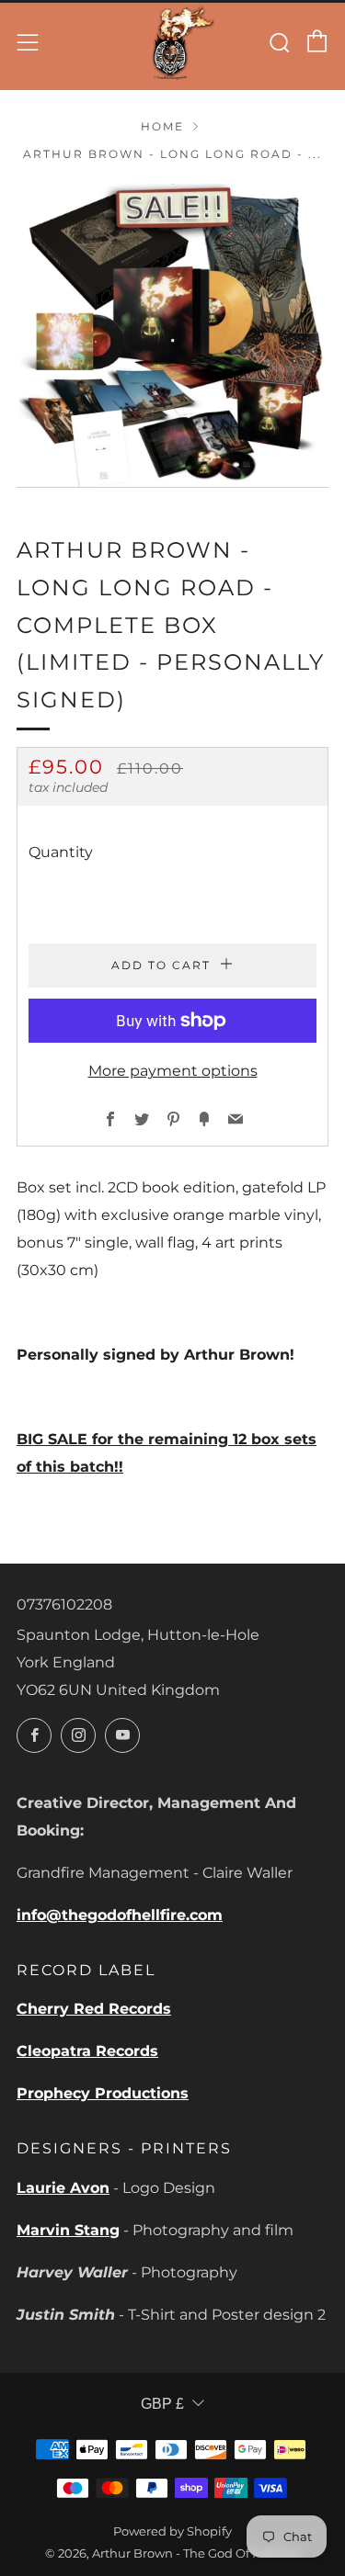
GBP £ (162, 2404)
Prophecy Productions (103, 2093)
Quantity (61, 852)
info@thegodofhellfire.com (120, 1915)
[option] (172, 336)
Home (162, 126)
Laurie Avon (63, 2188)
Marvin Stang (68, 2230)
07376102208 (64, 1604)
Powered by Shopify (172, 2531)
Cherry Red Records (94, 2009)
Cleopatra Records (87, 2051)
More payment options (173, 1071)
